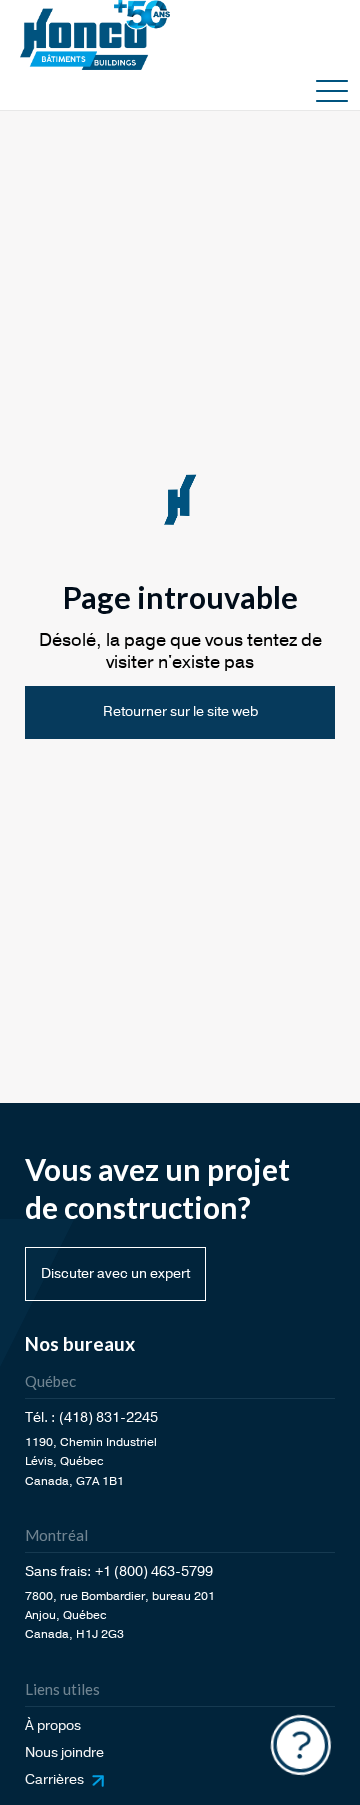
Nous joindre (64, 1752)
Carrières (54, 1779)
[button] (332, 90)
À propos (53, 1725)
